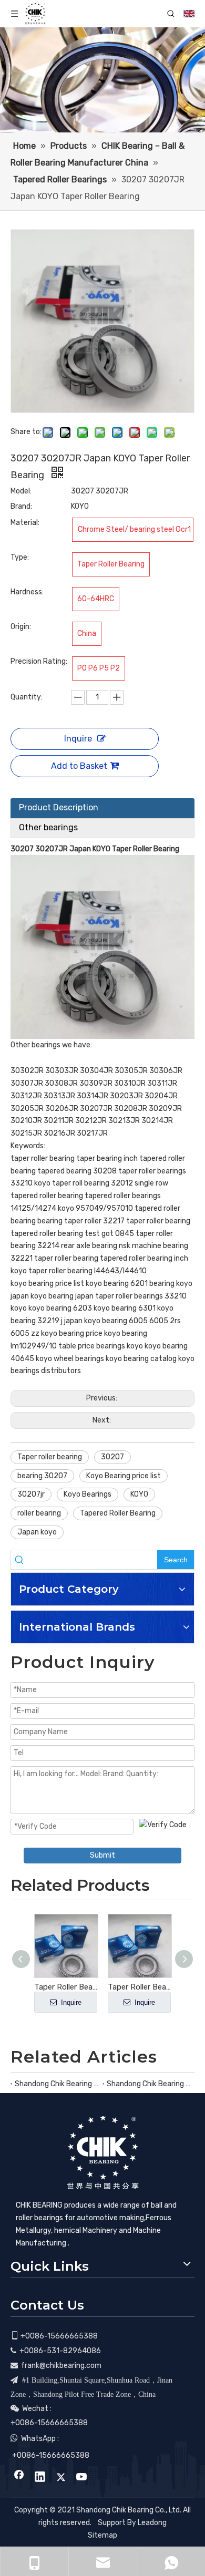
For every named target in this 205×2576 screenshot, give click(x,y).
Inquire (78, 739)
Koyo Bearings (88, 1494)
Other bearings (48, 827)
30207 (112, 1457)
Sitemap (102, 2535)
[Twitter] (61, 2478)
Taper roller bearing (50, 1457)
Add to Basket (79, 766)
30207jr (31, 1494)
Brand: (21, 506)
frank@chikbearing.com (61, 2366)
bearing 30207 (42, 1476)
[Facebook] (19, 2478)
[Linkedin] (40, 2478)
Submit (102, 1855)
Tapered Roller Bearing (118, 1513)
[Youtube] (82, 2478)
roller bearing (39, 1513)
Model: (21, 491)
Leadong (152, 2523)
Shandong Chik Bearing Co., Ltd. (57, 2084)
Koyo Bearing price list (124, 1476)
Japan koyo (37, 1532)
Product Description (59, 807)
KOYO (139, 1494)
